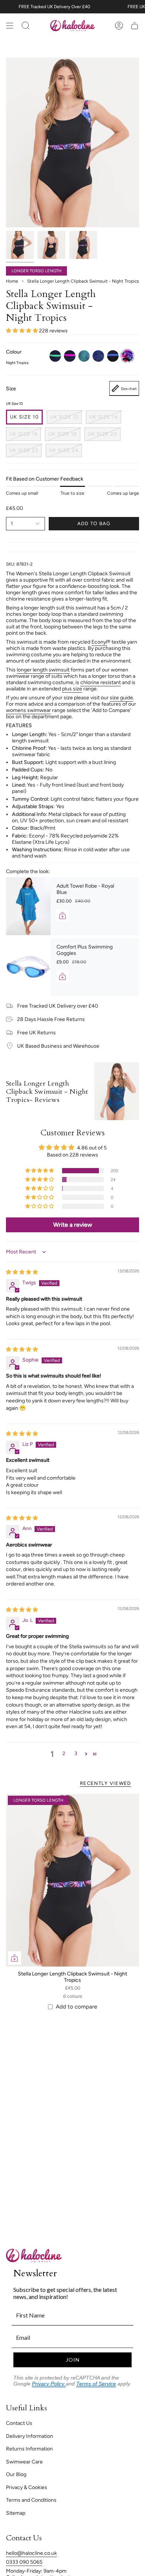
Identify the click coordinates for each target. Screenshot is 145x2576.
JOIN (73, 2360)
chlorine (90, 682)
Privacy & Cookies (27, 2487)
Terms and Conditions (31, 2500)
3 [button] (76, 1754)
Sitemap (16, 2513)
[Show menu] (10, 26)
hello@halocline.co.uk (31, 2553)
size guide (121, 698)
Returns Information (29, 2449)
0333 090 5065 (24, 2562)
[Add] (62, 915)
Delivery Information (30, 2436)
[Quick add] (14, 1958)
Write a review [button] (73, 1225)
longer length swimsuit (43, 670)
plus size (72, 689)
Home (12, 281)
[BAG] (135, 26)
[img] (22, 1272)
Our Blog (16, 2474)
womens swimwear (28, 710)
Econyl (99, 642)
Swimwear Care (24, 2462)
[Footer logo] (34, 2255)
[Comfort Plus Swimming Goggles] (28, 967)
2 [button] (64, 1754)
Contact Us (19, 2423)
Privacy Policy (49, 2384)
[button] (22, 331)
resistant (111, 682)
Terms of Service (96, 2384)
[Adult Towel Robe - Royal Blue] (28, 906)
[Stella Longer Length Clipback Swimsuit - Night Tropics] (72, 1880)
